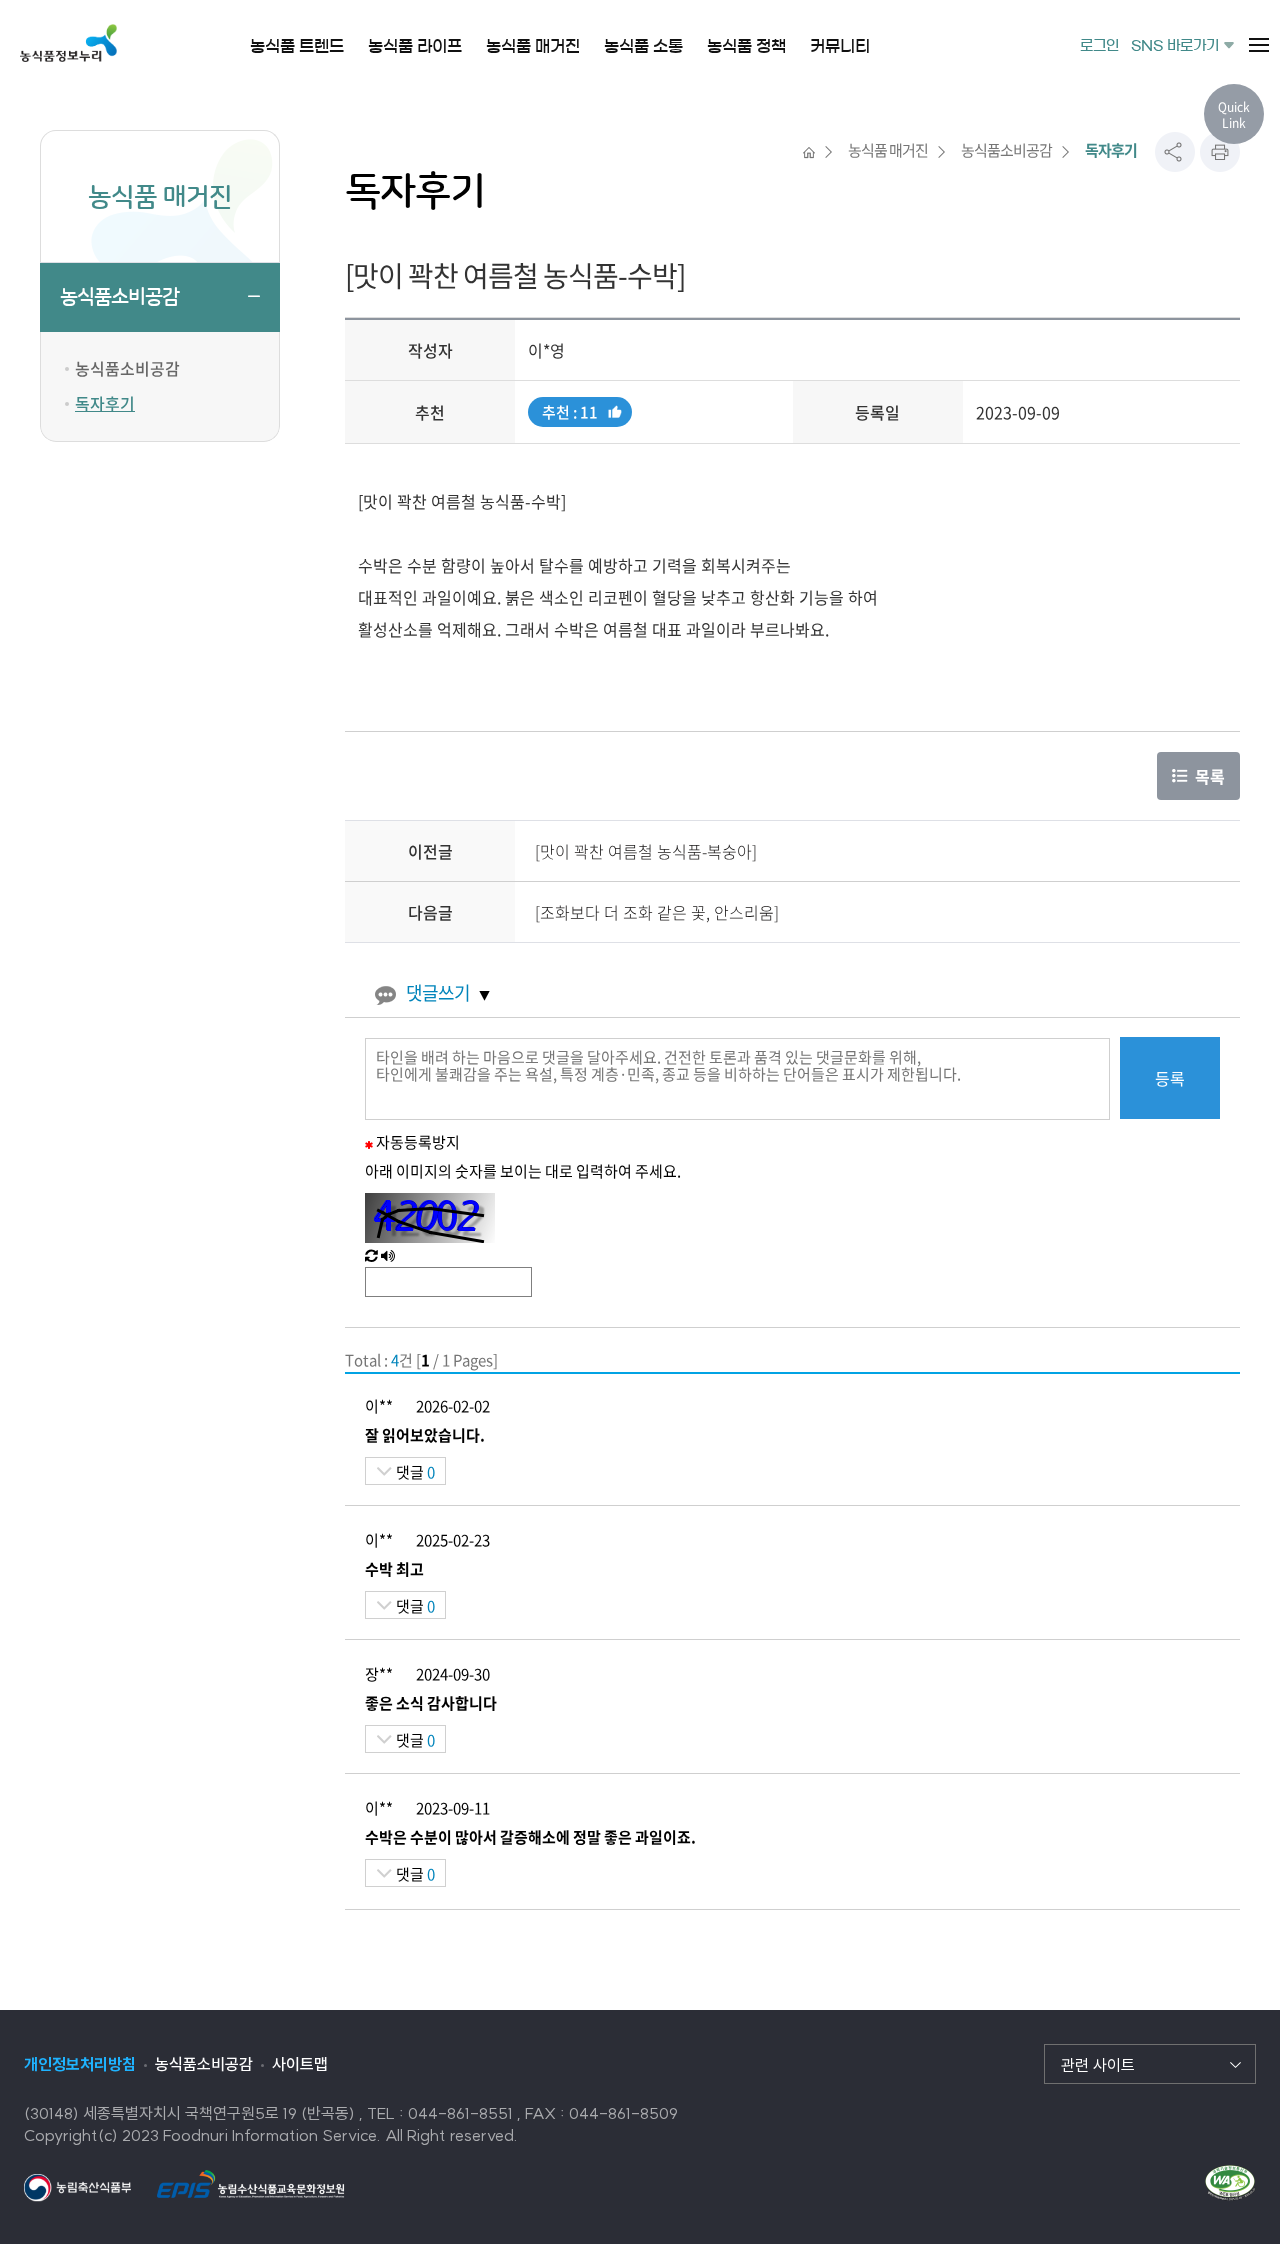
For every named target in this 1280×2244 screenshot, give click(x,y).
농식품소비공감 (119, 297)
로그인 (1099, 46)
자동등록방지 (418, 1142)
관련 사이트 (1098, 2065)
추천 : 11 (569, 413)
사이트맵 (300, 2064)
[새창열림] (77, 2186)
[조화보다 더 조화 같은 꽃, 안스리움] (657, 912)
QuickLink (1234, 115)
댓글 (414, 1472)
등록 (1170, 1078)
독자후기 (105, 403)
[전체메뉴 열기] (1259, 45)
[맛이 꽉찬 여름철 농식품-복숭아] (646, 851)
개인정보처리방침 (80, 2064)
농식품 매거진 (888, 150)
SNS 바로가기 (1175, 46)
